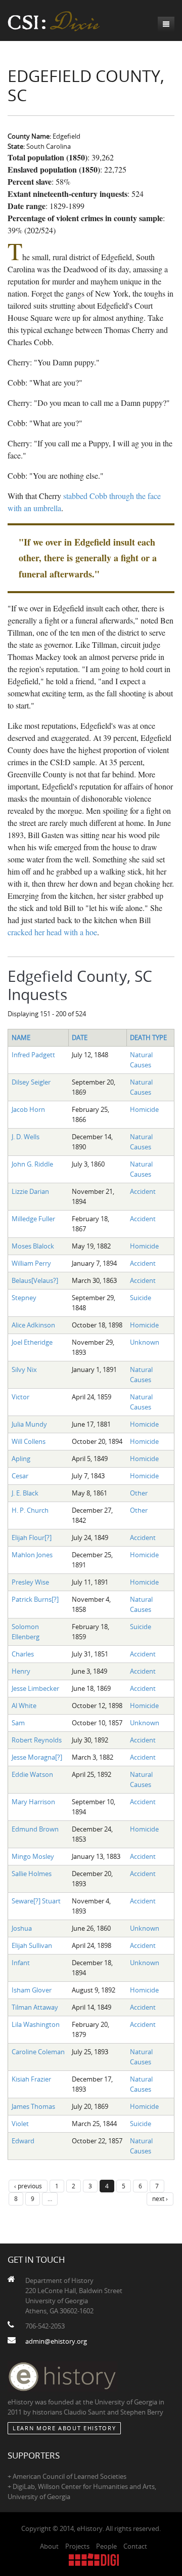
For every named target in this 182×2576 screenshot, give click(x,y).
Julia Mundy (29, 1424)
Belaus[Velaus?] (35, 1280)
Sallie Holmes (32, 1874)
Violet (20, 2124)
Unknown (145, 1342)
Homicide (144, 1109)
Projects (77, 2546)
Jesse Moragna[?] (37, 1757)
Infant (21, 1963)
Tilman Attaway (35, 2007)
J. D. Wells (26, 1137)
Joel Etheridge (32, 1342)
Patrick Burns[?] (35, 1599)
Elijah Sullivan (32, 1945)
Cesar (20, 1476)
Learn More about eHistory (64, 2428)
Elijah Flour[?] (32, 1538)
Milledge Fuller (33, 1219)
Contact (135, 2546)
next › (160, 2198)
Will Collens (29, 1441)
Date (80, 1037)
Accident (143, 1191)
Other (139, 1493)
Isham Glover (32, 1990)
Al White (24, 1706)
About (49, 2546)
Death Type (148, 1037)
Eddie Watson (32, 1774)
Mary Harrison (33, 1802)
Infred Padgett (33, 1055)
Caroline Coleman (38, 2052)
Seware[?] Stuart (36, 1901)
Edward (23, 2141)
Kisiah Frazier (31, 2079)
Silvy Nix (24, 1369)
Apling (21, 1459)
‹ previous (28, 2186)
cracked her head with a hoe (52, 932)
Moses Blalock (33, 1246)
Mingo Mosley (33, 1856)
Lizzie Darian (30, 1191)
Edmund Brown (35, 1829)
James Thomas (33, 2106)
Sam (18, 1723)
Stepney (24, 1298)
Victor (20, 1397)
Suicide (141, 1298)
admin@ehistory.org (56, 2341)
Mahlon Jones (32, 1555)
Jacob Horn (28, 1109)
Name (21, 1037)
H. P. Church (30, 1510)
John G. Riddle (32, 1164)
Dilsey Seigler (31, 1082)
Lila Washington (36, 2024)
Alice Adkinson (33, 1325)
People (106, 2546)
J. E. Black (25, 1493)
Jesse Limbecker (35, 1688)
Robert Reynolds (37, 1740)
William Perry (31, 1263)
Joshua (22, 1928)
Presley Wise (30, 1582)
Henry (21, 1671)
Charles (23, 1654)
